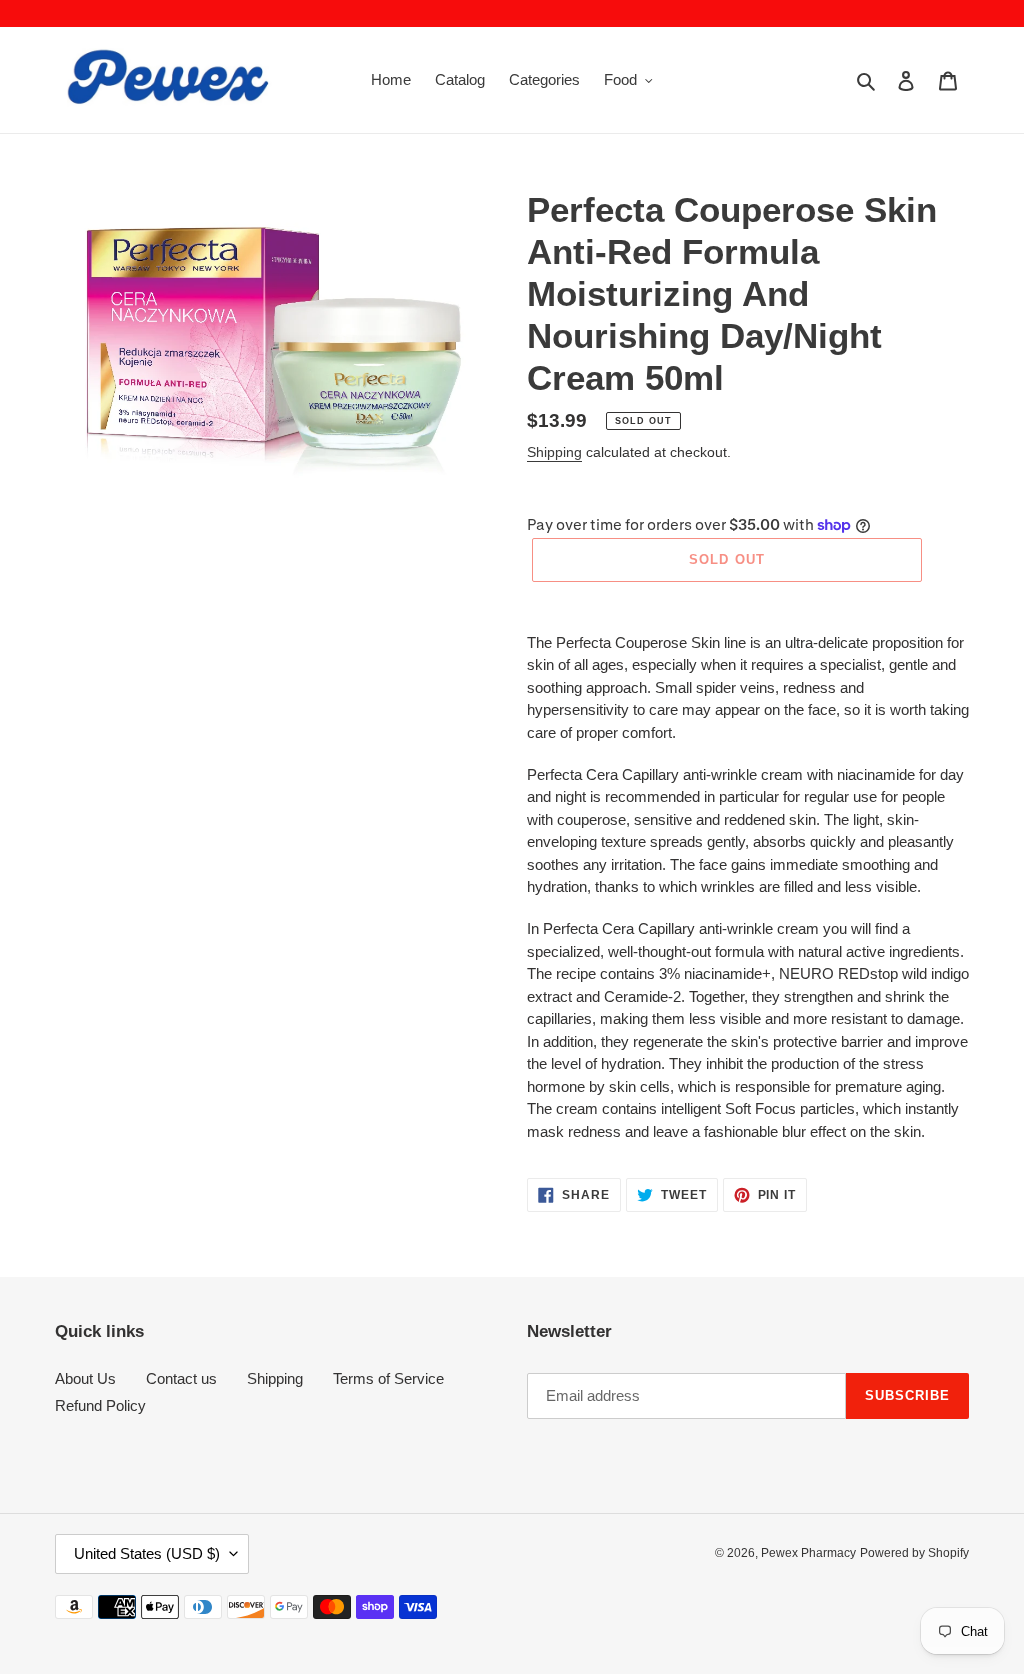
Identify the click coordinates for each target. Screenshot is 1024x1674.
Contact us (181, 1378)
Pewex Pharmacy (808, 1553)
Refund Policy (100, 1405)
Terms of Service (388, 1378)
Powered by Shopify (914, 1553)
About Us (85, 1378)
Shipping (554, 452)
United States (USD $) (147, 1553)
